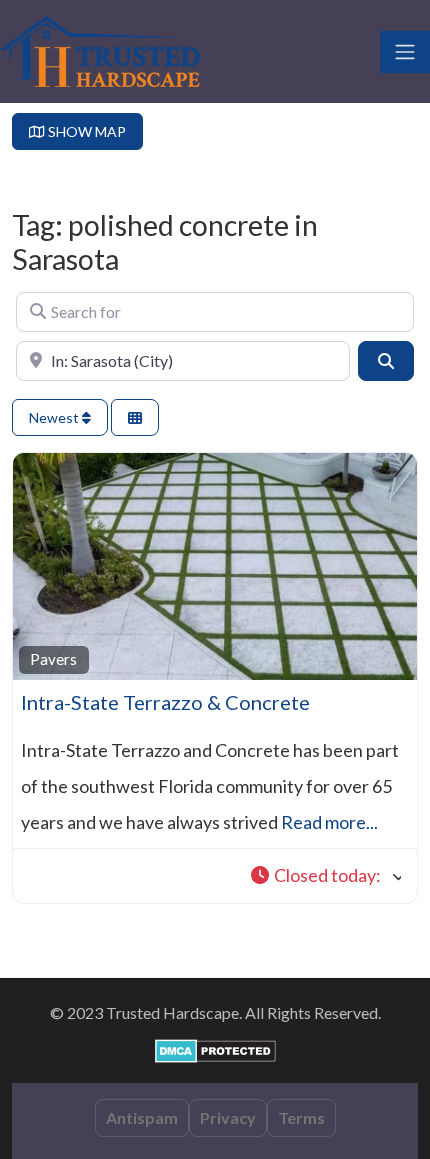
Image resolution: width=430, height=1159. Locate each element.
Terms (301, 1117)
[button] (325, 876)
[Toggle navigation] (405, 52)
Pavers (53, 659)
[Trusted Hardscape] (100, 49)
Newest (55, 417)
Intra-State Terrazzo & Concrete (165, 702)
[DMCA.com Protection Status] (215, 1048)
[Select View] (135, 417)
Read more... (329, 822)
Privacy (228, 1117)
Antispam (142, 1117)
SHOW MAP (85, 131)
